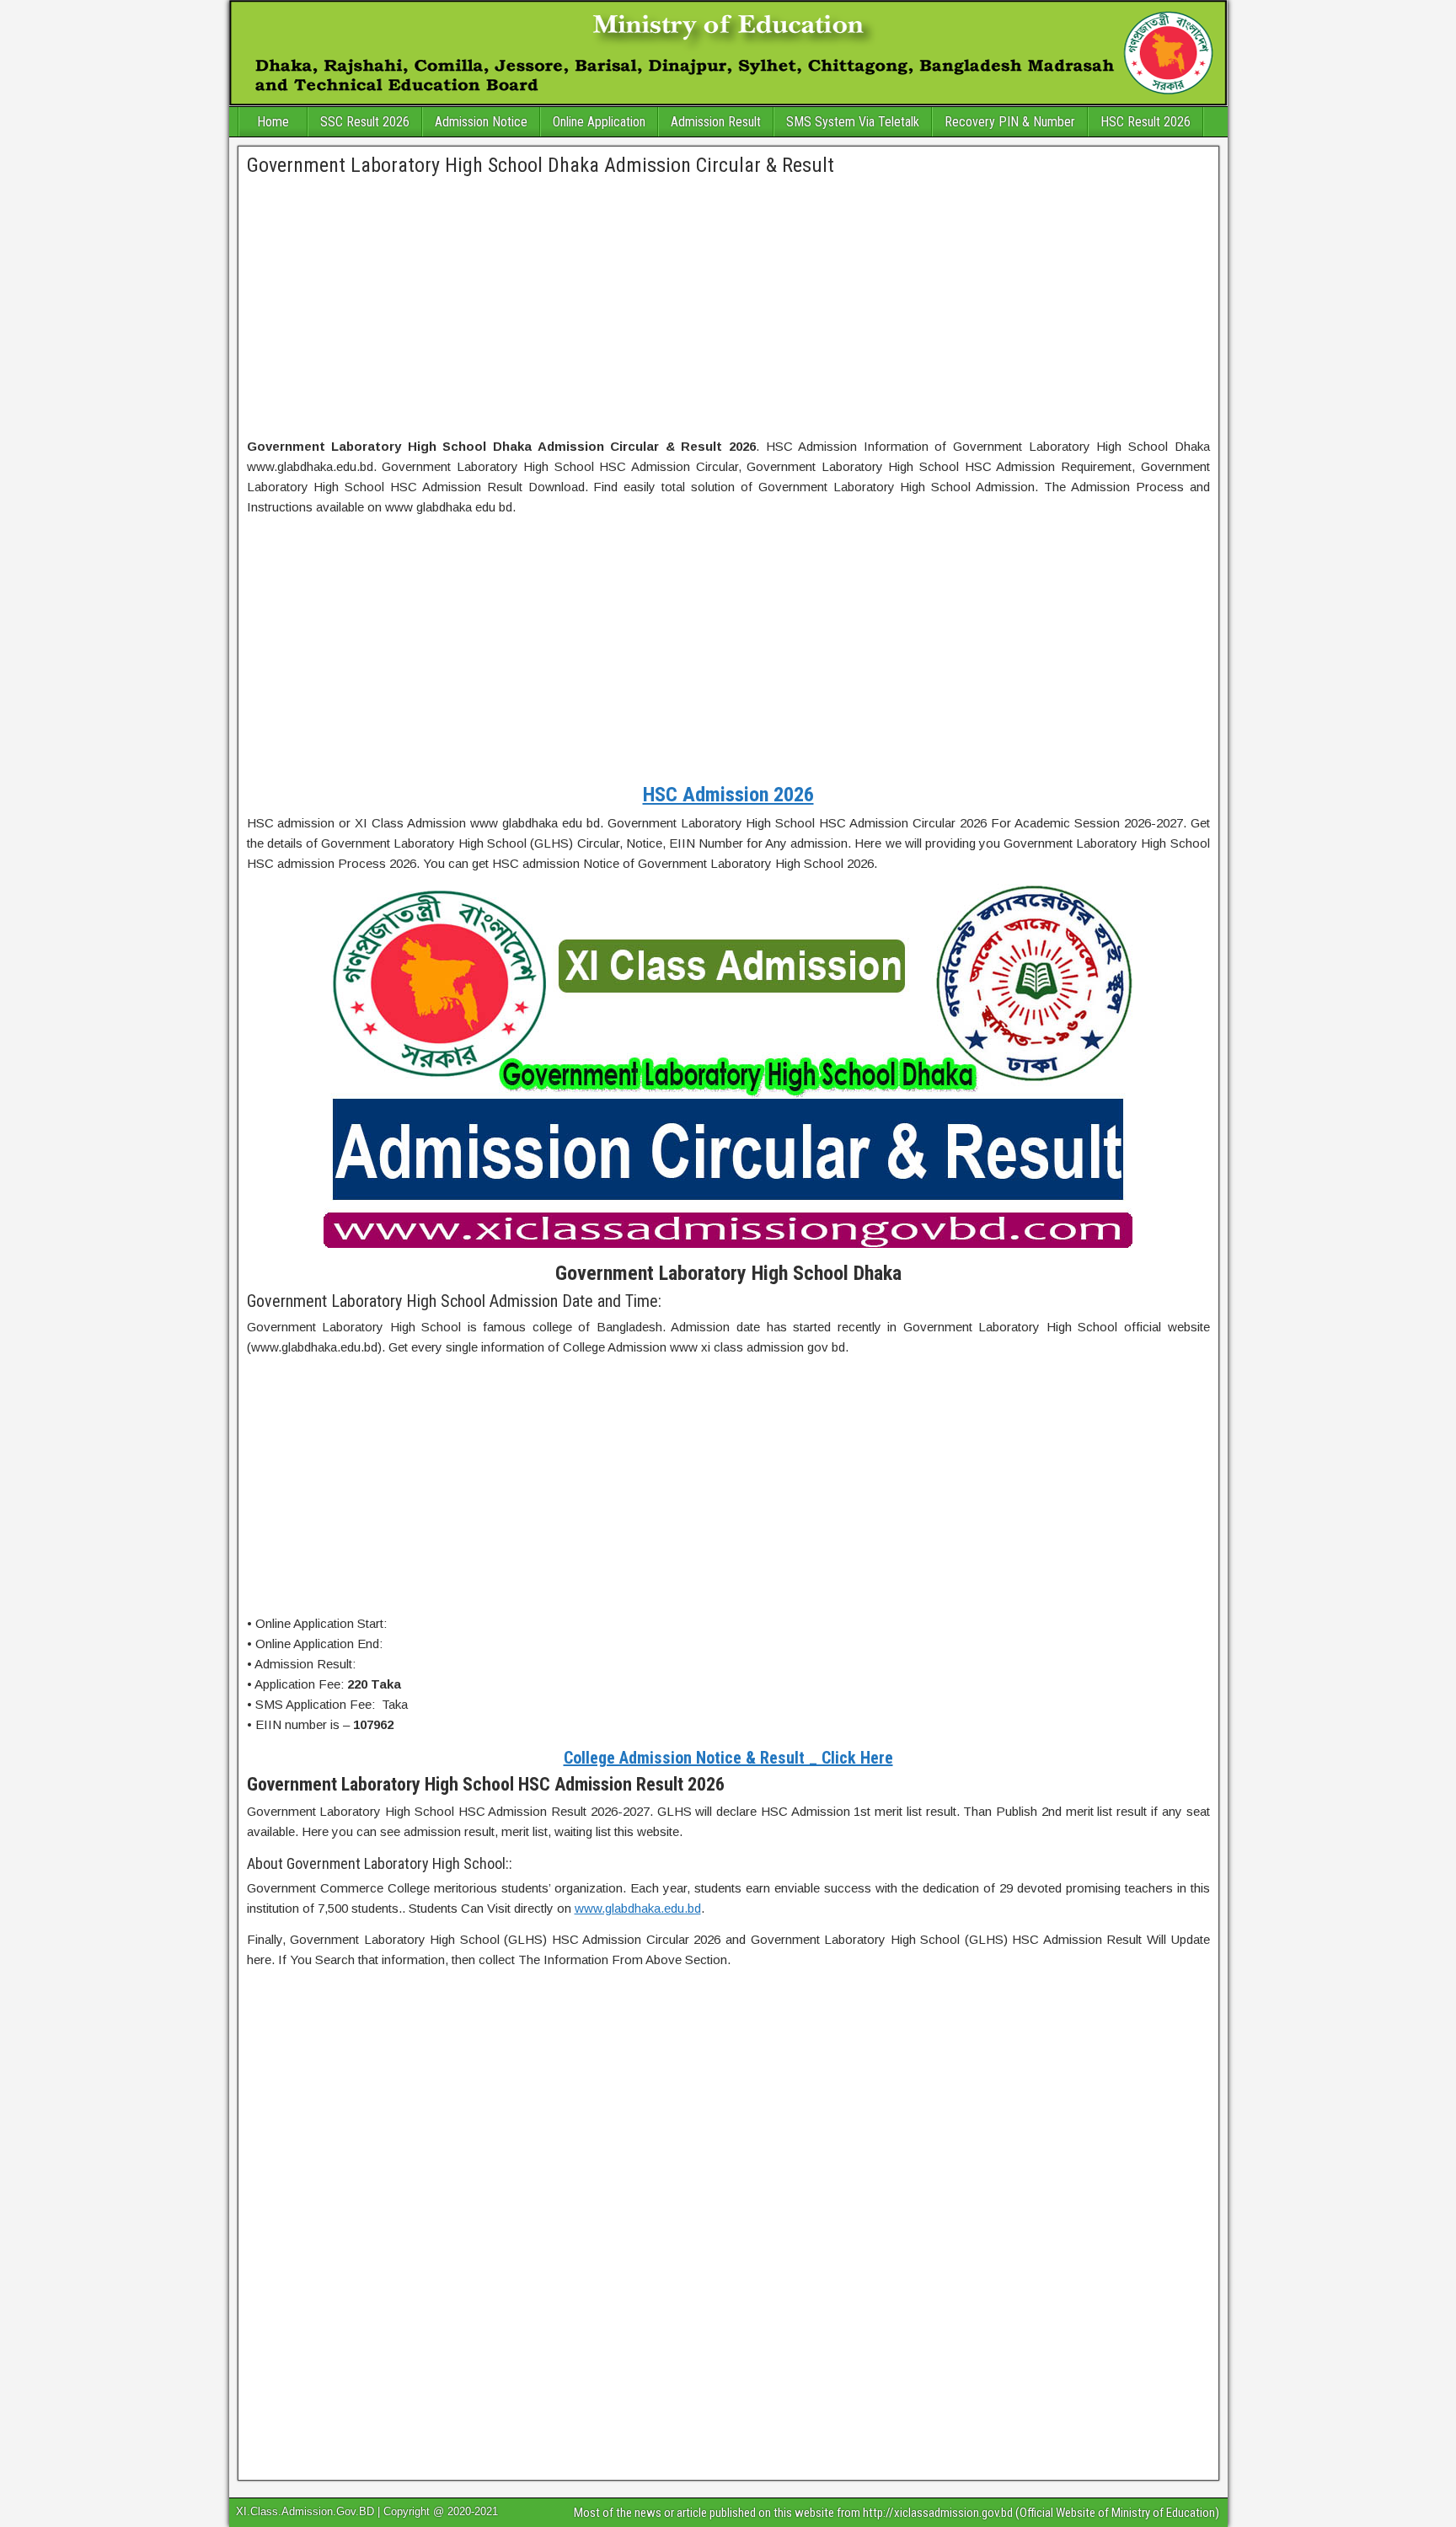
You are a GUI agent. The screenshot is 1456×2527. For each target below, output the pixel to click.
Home (273, 122)
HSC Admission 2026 (728, 795)
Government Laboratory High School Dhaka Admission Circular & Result (541, 165)
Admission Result (716, 122)
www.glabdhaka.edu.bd (638, 1908)
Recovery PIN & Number (1010, 122)
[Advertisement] (728, 308)
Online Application (599, 122)
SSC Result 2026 (365, 122)
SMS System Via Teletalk (853, 122)
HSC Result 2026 (1146, 122)
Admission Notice (481, 122)
